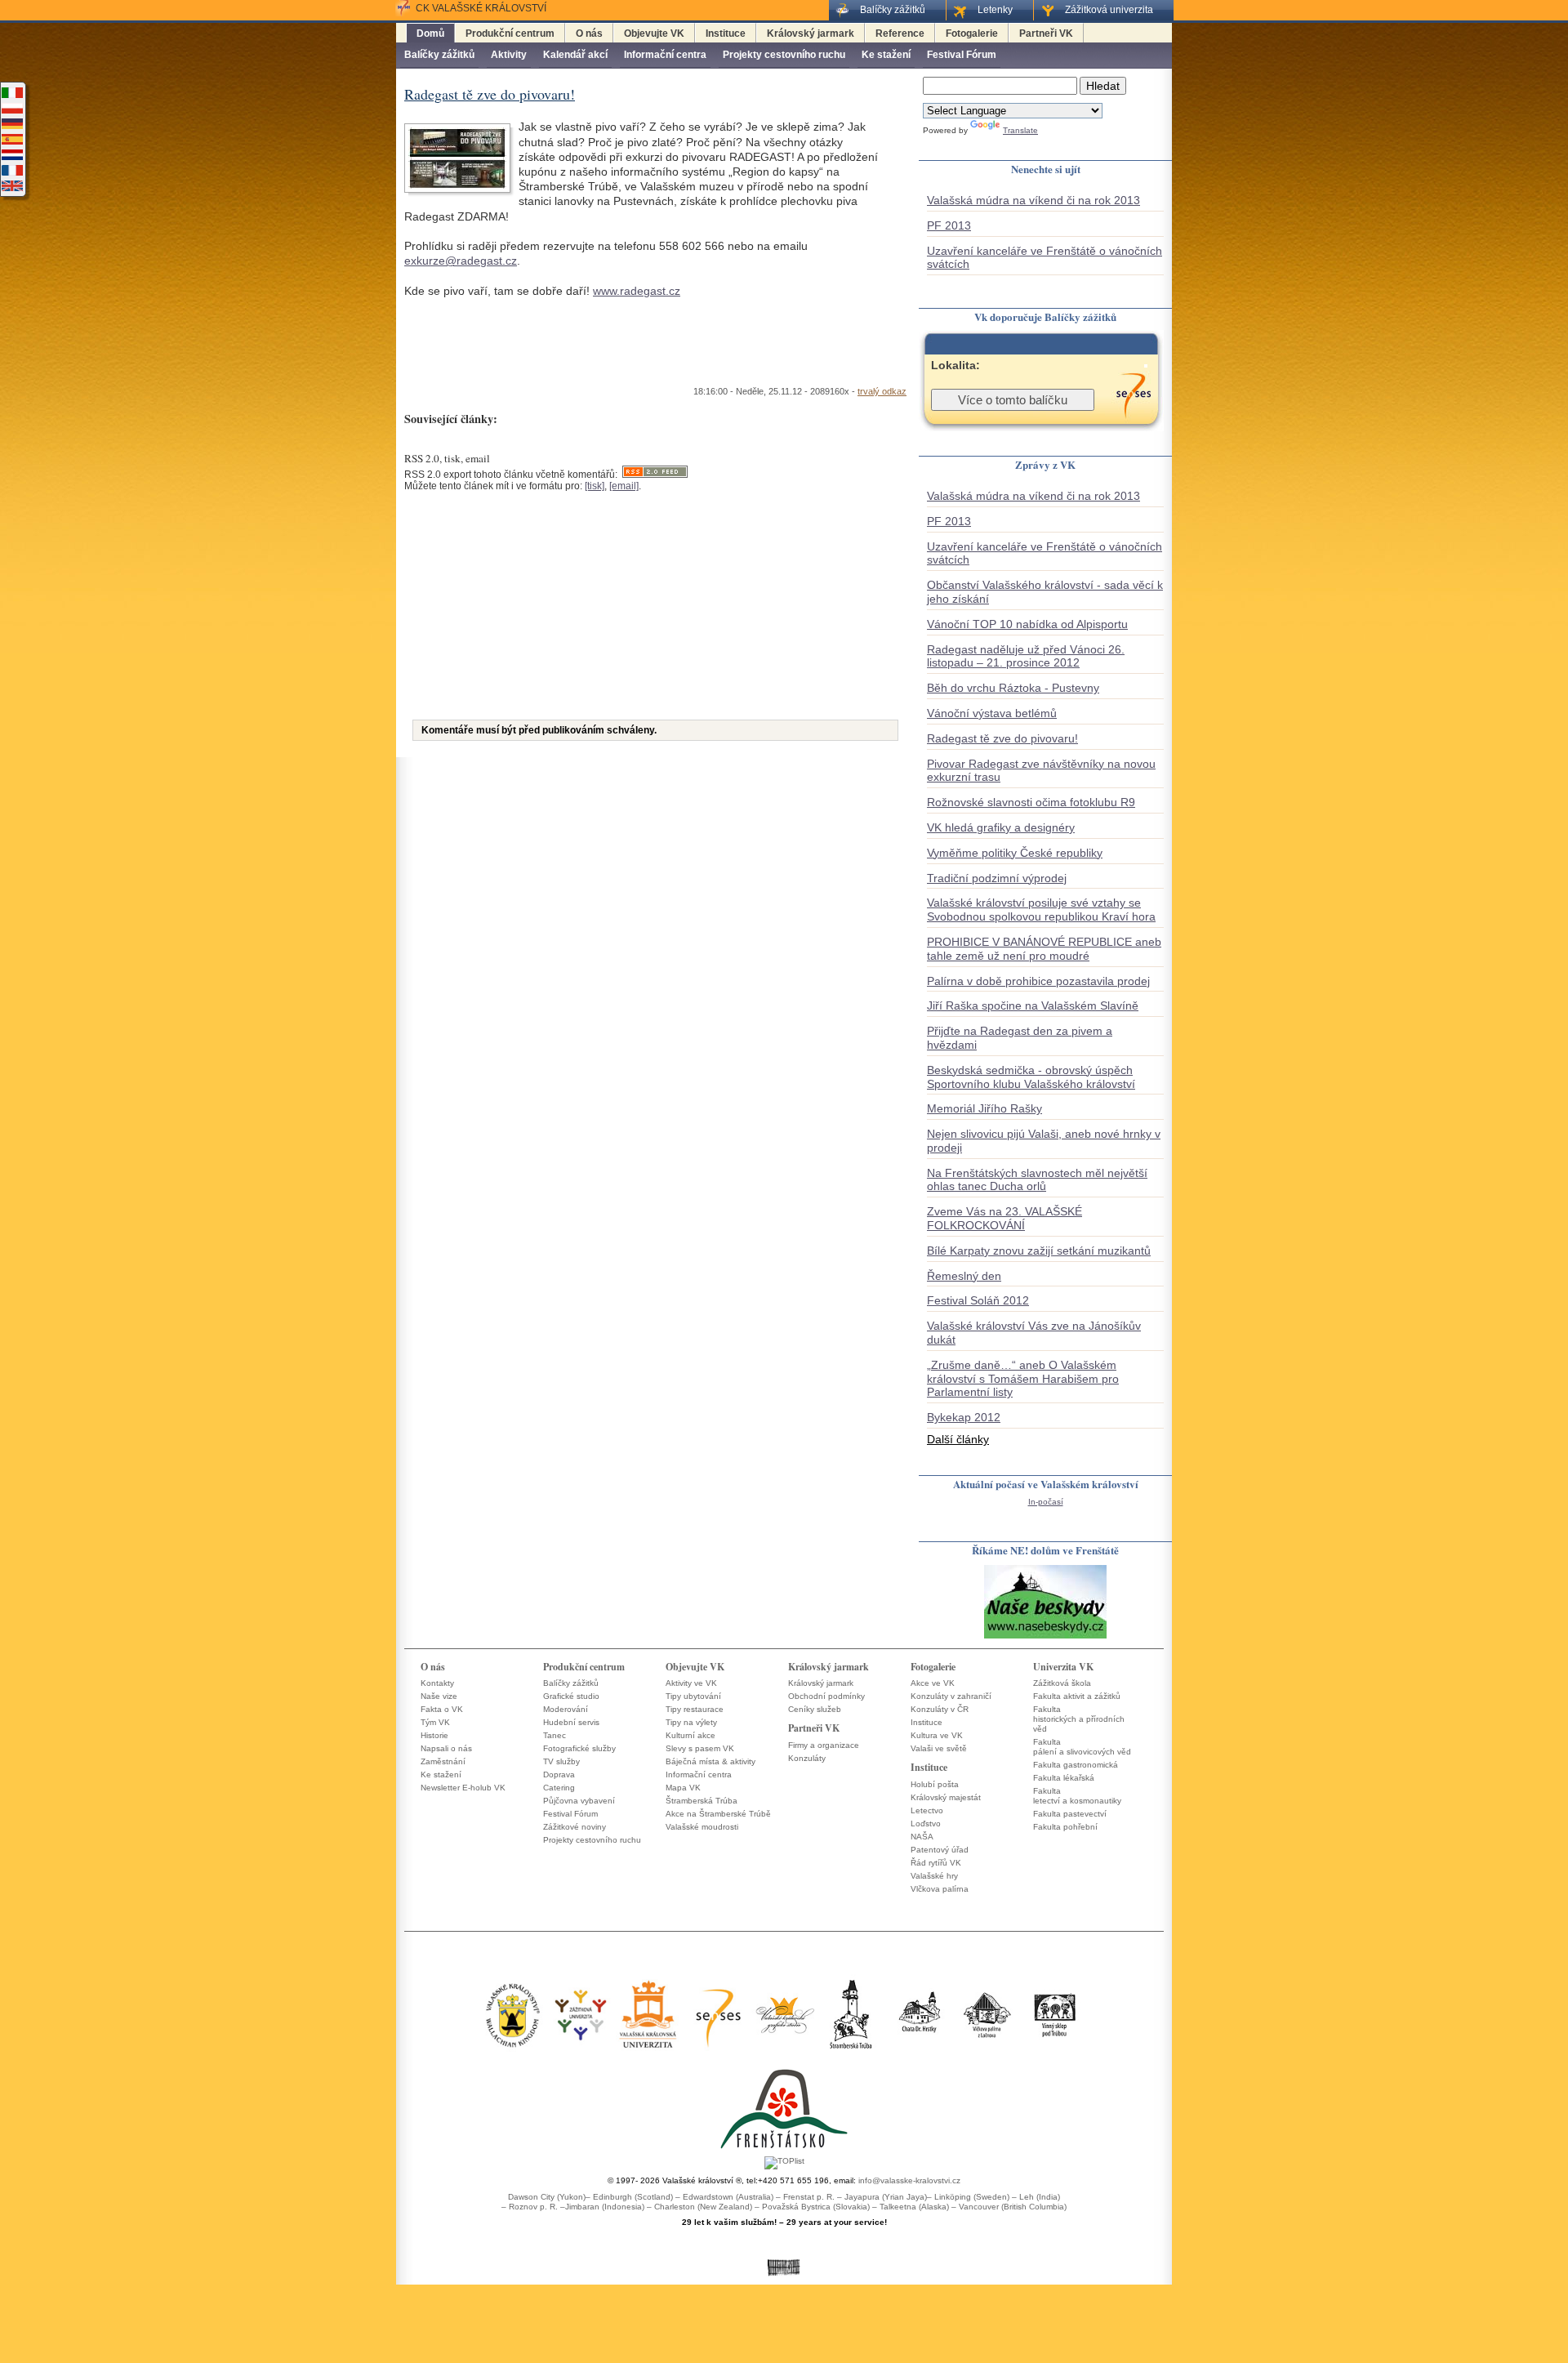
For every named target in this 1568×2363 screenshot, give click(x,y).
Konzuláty (807, 1758)
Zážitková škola (1062, 1683)
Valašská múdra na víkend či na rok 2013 (1033, 200)
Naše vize (439, 1696)
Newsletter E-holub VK (463, 1788)
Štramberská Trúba (702, 1801)
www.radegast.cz (637, 291)
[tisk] (595, 486)
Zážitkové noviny (575, 1827)
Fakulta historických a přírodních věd (1079, 1719)
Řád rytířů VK (936, 1863)
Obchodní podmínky (826, 1696)
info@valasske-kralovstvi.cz (909, 2180)
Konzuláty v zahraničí (951, 1696)
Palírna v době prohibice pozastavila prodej (1038, 981)
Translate (1020, 130)
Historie (434, 1735)
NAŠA (922, 1837)
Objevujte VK (654, 33)
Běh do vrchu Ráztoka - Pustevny (1013, 688)
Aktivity (509, 55)
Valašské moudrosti (702, 1827)
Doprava (559, 1774)
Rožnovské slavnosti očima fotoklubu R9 (1031, 802)
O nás (589, 33)
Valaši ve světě (939, 1748)
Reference (900, 33)
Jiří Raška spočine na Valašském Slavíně (1033, 1005)
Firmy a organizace (824, 1745)
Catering (559, 1788)
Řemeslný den (964, 1276)
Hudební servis (571, 1722)
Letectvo (927, 1810)
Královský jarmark (811, 33)
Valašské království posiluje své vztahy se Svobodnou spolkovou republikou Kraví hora (1041, 910)
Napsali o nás (446, 1748)
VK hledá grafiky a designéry (1001, 827)
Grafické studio (571, 1696)
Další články (958, 1439)
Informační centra (665, 55)
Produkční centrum (510, 33)
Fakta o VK (442, 1709)
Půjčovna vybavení (579, 1801)
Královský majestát (946, 1797)
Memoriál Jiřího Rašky (984, 1108)
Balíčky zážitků (439, 55)
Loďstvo (926, 1824)
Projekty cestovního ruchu (784, 55)
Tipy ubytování (693, 1696)
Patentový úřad (940, 1850)
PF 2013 (949, 225)
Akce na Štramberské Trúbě (718, 1814)
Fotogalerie (972, 33)
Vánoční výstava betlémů (992, 713)
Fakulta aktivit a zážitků (1077, 1696)
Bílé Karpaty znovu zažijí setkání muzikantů (1039, 1251)
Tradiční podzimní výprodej (997, 878)
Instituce (726, 33)
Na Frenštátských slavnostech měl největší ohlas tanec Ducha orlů (1037, 1180)
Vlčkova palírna (940, 1889)
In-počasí (1046, 1502)
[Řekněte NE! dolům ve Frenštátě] (1045, 1637)
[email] (624, 486)
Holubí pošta (935, 1784)
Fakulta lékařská (1064, 1778)
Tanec (555, 1735)
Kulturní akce (690, 1735)
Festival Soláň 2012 (978, 1300)
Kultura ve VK (937, 1735)
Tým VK (435, 1722)
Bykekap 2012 (964, 1417)
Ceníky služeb (815, 1709)
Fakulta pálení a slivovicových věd (1082, 1747)
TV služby (561, 1761)
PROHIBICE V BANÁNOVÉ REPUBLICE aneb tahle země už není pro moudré (1044, 949)
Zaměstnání (443, 1761)
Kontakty (437, 1683)
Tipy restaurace (695, 1709)
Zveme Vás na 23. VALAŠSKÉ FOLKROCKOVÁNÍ (1004, 1218)
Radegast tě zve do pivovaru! (1002, 738)
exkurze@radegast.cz (461, 261)
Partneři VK (1046, 33)
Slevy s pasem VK (700, 1748)
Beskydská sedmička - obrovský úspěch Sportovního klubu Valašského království (1031, 1077)
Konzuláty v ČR (940, 1709)
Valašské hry (934, 1876)
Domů (430, 33)
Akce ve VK (933, 1683)
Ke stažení (886, 55)
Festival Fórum (962, 55)
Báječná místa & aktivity (710, 1761)
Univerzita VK (1063, 1667)
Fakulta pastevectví (1070, 1814)
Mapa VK (683, 1788)
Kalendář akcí (575, 55)
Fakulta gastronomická (1076, 1765)
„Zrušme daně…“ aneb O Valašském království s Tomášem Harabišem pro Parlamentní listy (1023, 1379)
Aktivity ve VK (691, 1683)
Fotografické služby (579, 1748)
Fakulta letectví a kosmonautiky (1077, 1796)
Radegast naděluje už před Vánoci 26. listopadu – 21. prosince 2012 (1026, 656)
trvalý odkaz (882, 391)
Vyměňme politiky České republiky (1015, 853)
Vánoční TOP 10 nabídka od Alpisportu (1027, 624)
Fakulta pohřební (1065, 1827)
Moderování (566, 1709)
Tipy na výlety (691, 1722)
